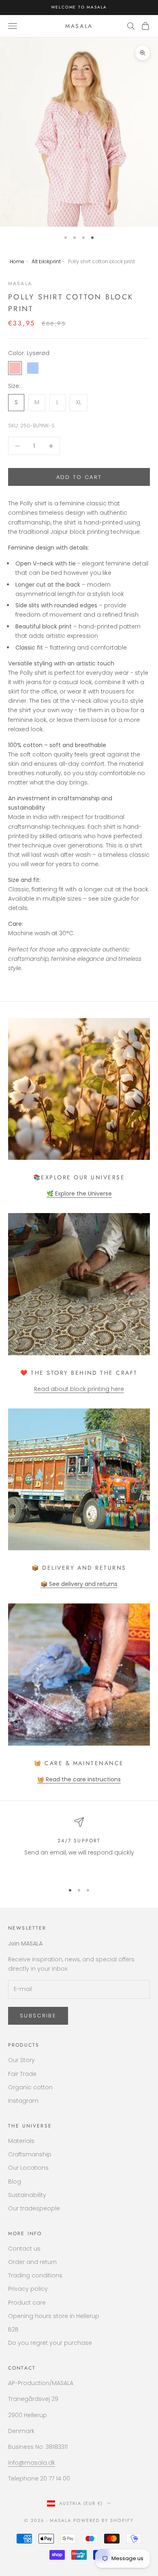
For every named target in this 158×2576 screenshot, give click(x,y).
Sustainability (27, 2195)
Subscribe (38, 2016)
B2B (13, 2329)
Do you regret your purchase (50, 2343)
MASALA (20, 284)
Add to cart (79, 477)
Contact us (24, 2249)
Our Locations (28, 2168)
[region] (79, 1847)
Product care (27, 2303)
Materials (21, 2141)
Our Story (21, 2060)
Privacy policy (28, 2289)
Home (17, 261)
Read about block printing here (79, 1389)
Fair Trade (22, 2074)
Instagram (23, 2101)
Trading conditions (35, 2275)
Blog (15, 2182)
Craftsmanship (30, 2154)
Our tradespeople (34, 2208)
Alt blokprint (46, 261)
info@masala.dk (32, 2463)
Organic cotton (30, 2087)
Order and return (32, 2262)
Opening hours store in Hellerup (54, 2316)
